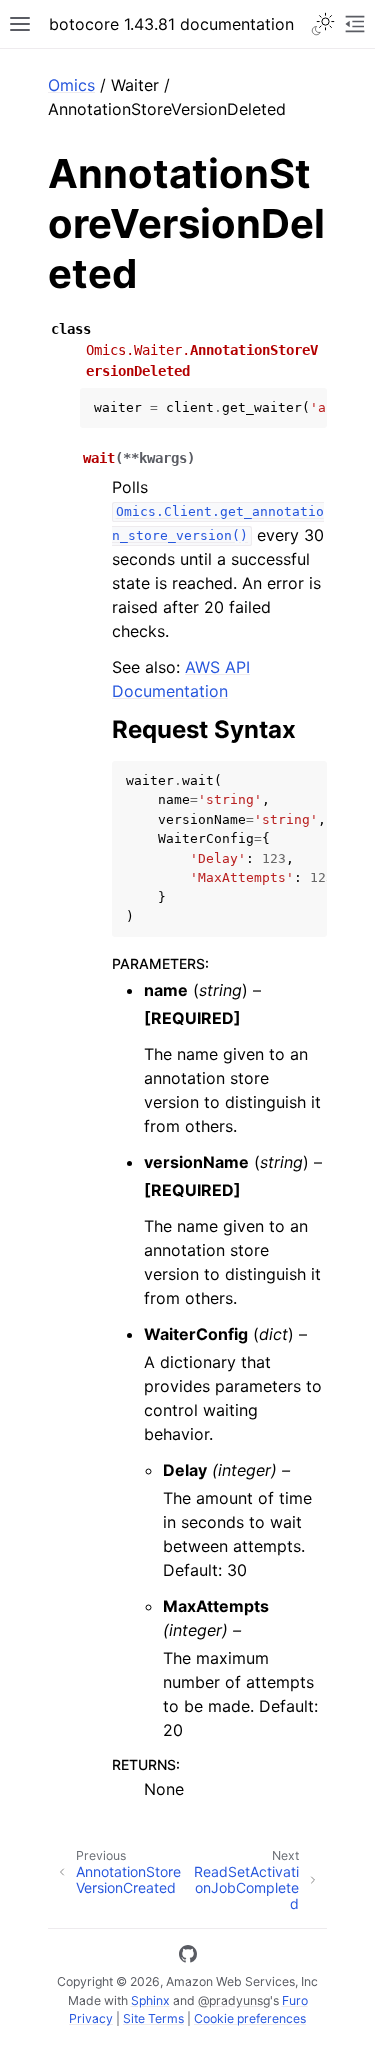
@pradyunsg (234, 2000)
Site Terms (153, 2018)
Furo (295, 2000)
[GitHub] (188, 1957)
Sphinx (150, 2000)
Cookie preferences (250, 2018)
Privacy (91, 2018)
